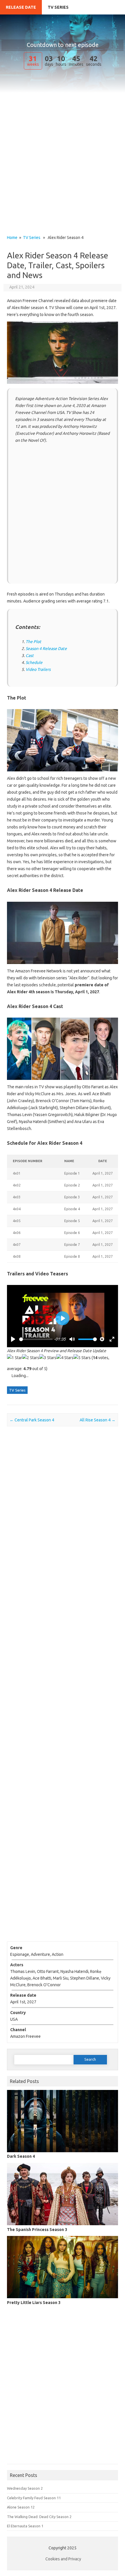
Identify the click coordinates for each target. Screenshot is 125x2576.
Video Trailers (38, 669)
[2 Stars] (31, 1358)
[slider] (36, 1339)
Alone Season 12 (21, 2507)
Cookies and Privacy (63, 2559)
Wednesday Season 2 (25, 2488)
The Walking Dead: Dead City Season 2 (39, 2517)
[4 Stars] (65, 1358)
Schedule (34, 662)
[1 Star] (15, 1358)
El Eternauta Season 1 (25, 2526)
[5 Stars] (82, 1358)
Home (12, 238)
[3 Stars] (48, 1358)
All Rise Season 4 (98, 1420)
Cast (30, 656)
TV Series (58, 7)
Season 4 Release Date (46, 649)
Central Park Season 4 (32, 1420)
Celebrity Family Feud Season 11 (34, 2498)
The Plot (33, 642)
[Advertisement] (63, 171)
